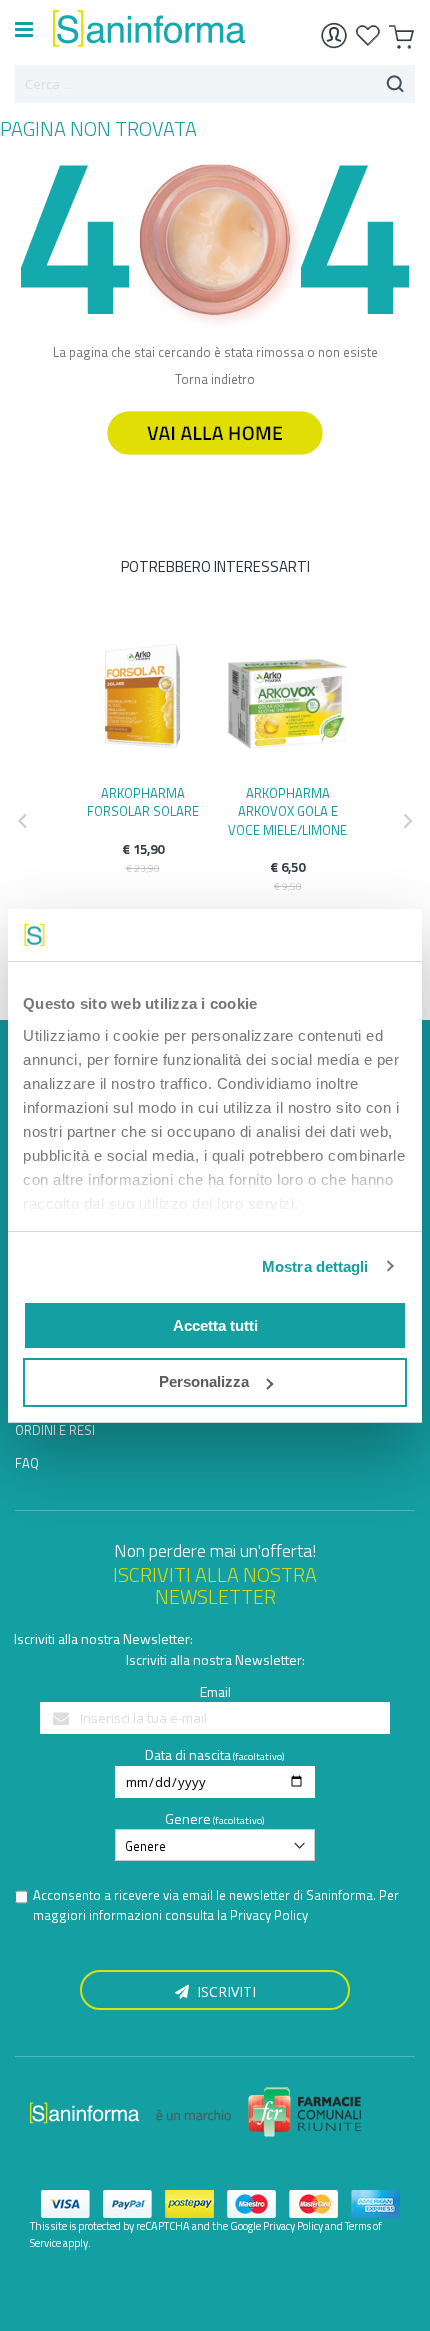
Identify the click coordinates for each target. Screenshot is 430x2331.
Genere (188, 1818)
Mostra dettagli (315, 1266)
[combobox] (215, 84)
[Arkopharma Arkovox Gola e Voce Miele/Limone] (287, 703)
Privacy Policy (269, 1915)
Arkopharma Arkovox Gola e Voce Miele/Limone (287, 811)
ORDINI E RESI (55, 1430)
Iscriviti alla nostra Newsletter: (103, 1638)
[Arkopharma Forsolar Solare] (142, 703)
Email (215, 1691)
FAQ (27, 1463)
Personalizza (204, 1381)
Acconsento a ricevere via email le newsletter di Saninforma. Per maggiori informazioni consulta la (216, 1905)
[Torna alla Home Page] (215, 464)
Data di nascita (188, 1754)
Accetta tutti (215, 1325)
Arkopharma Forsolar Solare (143, 802)
